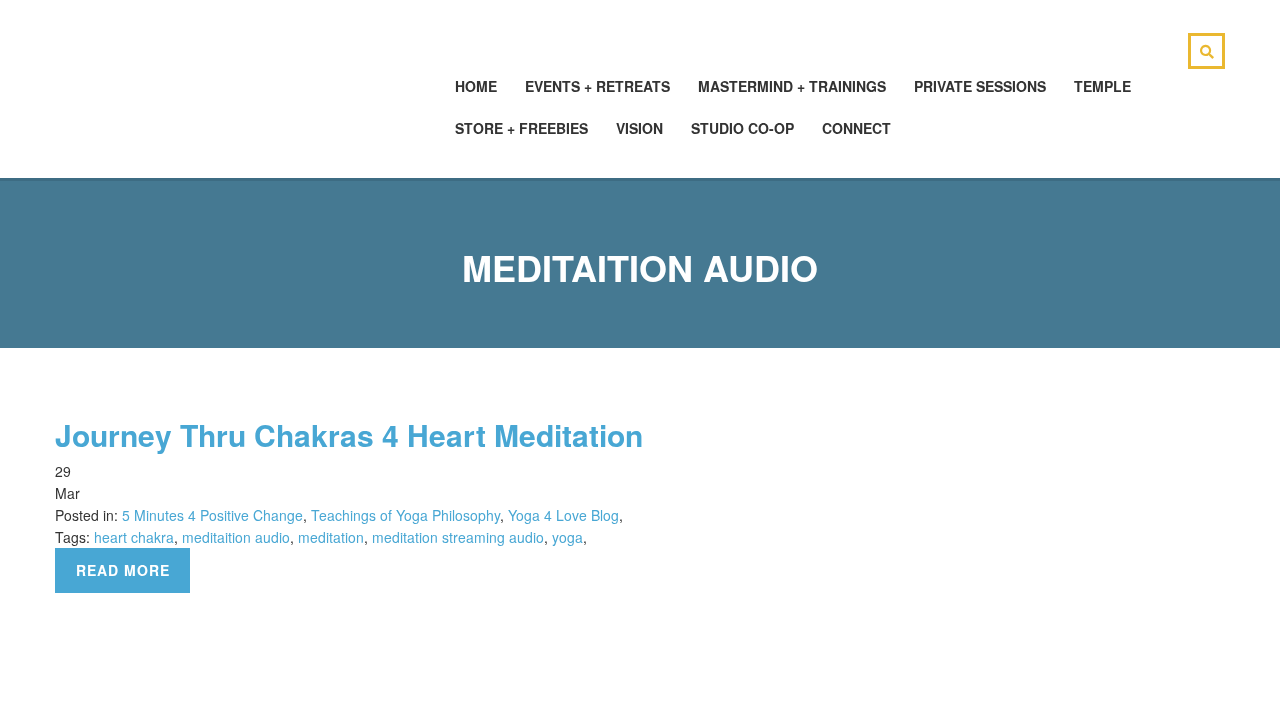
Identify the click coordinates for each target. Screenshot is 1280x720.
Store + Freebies (521, 128)
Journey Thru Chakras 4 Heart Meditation (349, 434)
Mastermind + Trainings (792, 86)
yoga (567, 537)
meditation (331, 537)
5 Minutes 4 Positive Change (212, 515)
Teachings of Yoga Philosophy (405, 515)
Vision (639, 128)
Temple (1102, 86)
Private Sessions (980, 86)
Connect (856, 128)
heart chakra (134, 537)
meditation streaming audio (458, 537)
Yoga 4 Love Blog (563, 515)
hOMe (476, 86)
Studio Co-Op (742, 128)
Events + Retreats (597, 86)
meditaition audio (236, 537)
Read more (123, 570)
